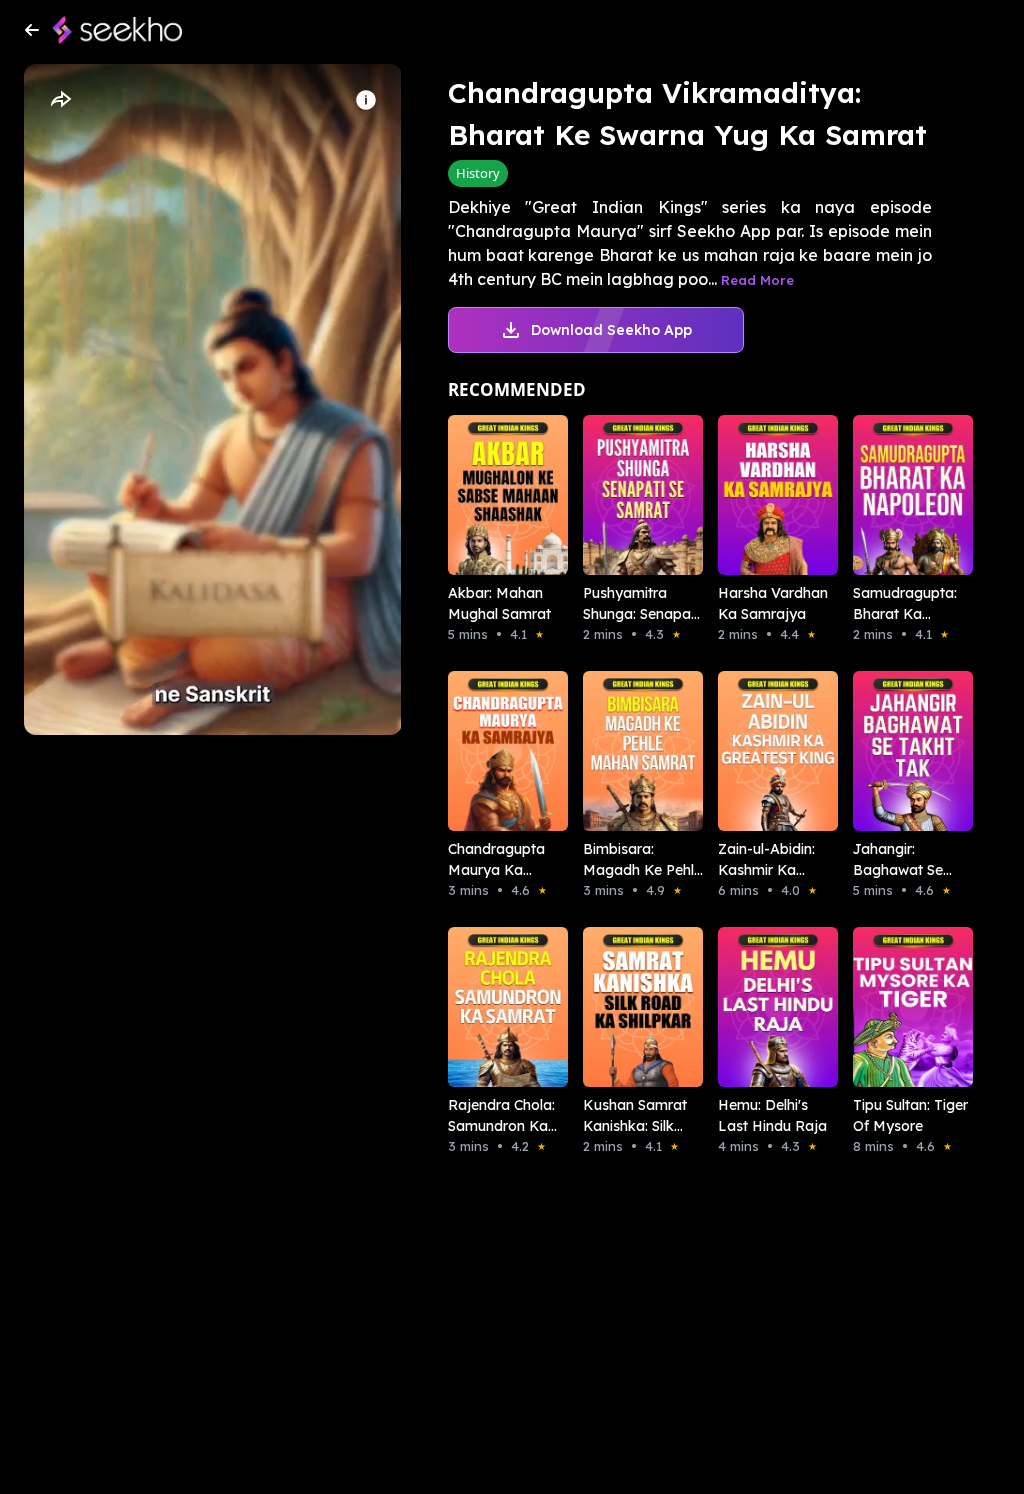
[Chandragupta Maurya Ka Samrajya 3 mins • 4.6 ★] (487, 751)
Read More (757, 280)
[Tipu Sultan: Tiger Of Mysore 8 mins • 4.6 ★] (892, 1007)
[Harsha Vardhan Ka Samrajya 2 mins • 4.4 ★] (757, 495)
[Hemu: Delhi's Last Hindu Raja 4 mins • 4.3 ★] (757, 1007)
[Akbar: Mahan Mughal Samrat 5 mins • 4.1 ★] (487, 495)
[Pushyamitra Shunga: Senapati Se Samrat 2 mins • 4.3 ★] (622, 495)
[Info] (366, 100)
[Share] (60, 100)
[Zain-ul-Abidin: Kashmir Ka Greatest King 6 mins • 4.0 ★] (757, 751)
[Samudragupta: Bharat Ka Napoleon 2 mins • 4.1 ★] (892, 495)
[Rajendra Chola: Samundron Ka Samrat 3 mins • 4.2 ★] (487, 1007)
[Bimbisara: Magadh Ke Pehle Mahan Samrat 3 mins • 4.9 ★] (622, 751)
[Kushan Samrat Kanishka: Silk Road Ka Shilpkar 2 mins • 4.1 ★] (622, 1007)
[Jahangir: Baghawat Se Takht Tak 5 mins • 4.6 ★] (892, 751)
